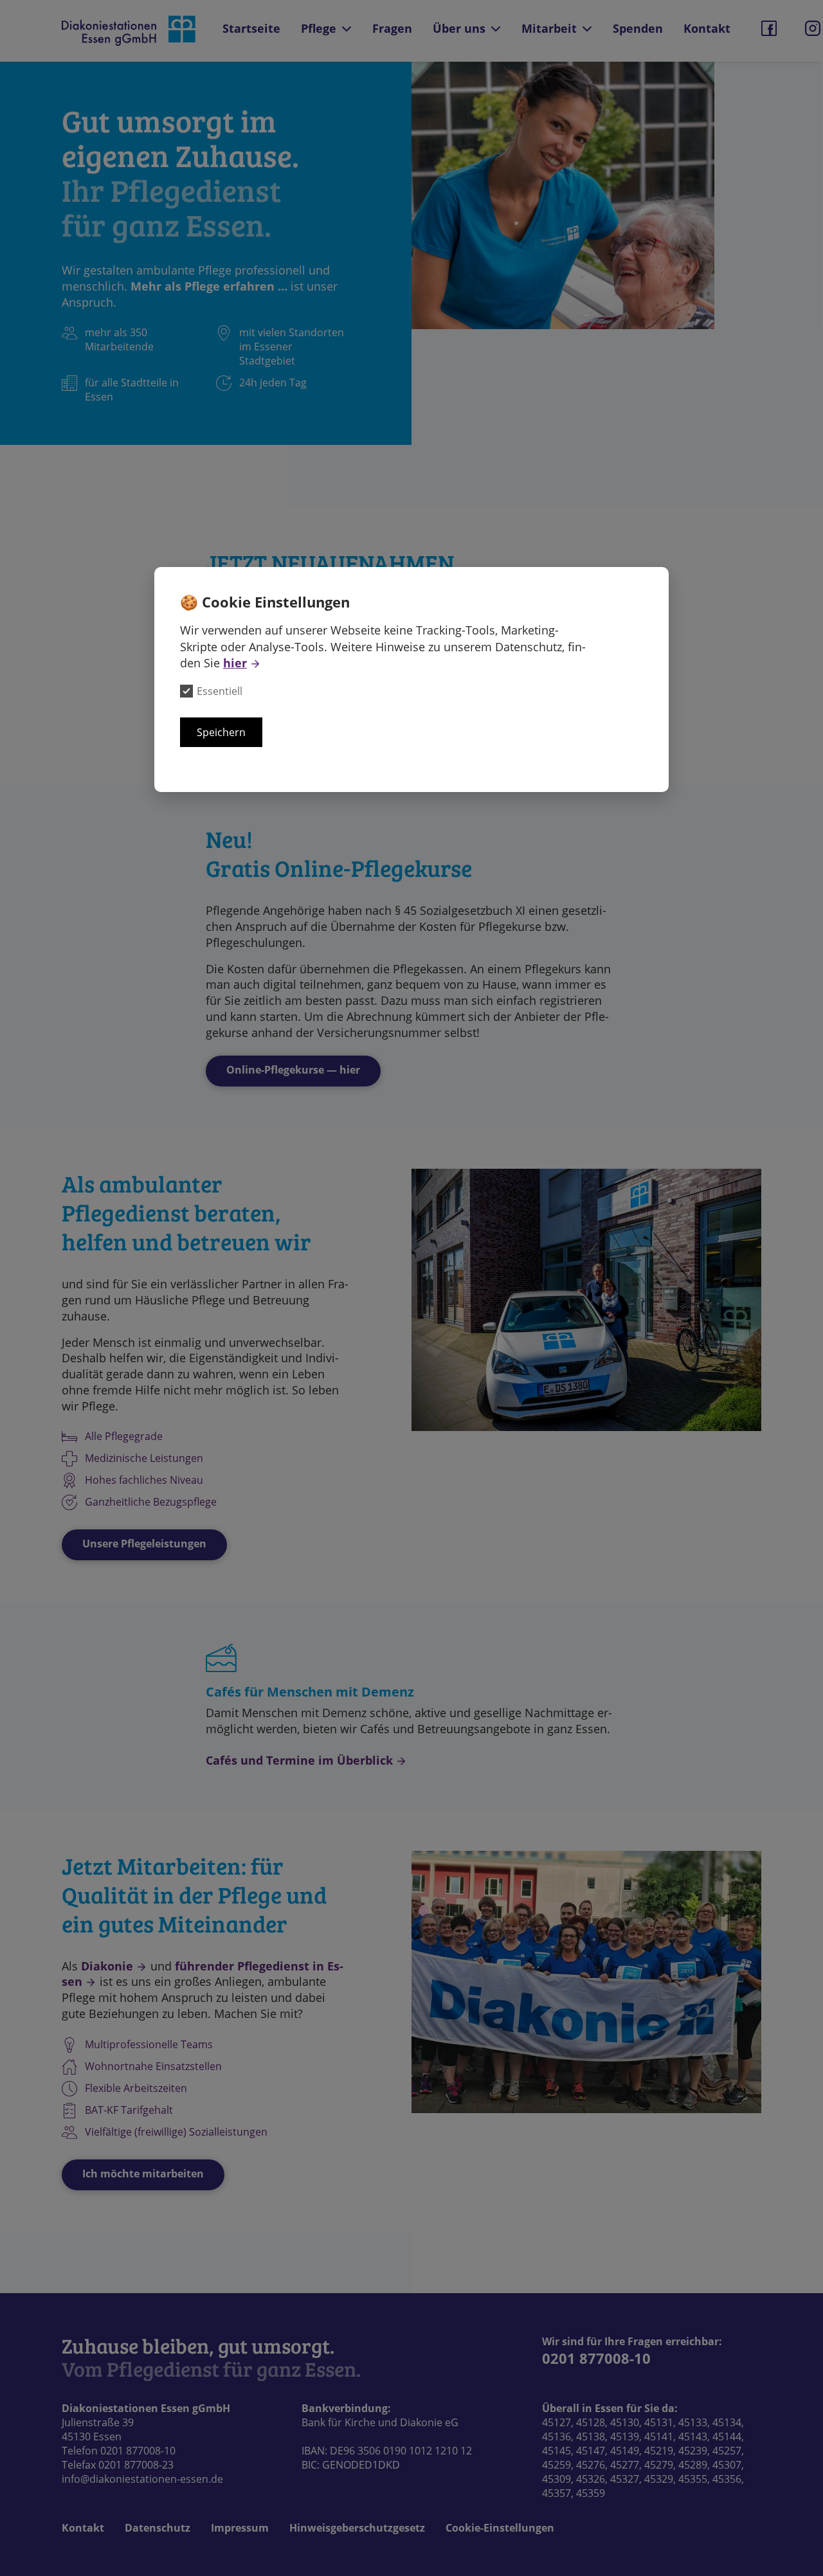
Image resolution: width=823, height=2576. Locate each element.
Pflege (319, 28)
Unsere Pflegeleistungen (144, 1544)
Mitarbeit (549, 28)
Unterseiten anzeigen (347, 29)
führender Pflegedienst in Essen (203, 1974)
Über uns (459, 28)
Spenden (638, 28)
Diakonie (107, 1966)
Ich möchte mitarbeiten (143, 2174)
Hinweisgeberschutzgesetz (357, 2528)
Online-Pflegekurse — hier (293, 1070)
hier (235, 663)
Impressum (240, 2528)
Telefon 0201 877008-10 (119, 2451)
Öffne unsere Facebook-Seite (769, 28)
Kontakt (707, 28)
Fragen (392, 28)
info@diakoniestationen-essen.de (142, 2479)
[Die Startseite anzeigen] (130, 31)
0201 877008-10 (596, 2358)
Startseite (251, 28)
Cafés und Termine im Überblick (299, 1760)
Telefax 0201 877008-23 (118, 2465)
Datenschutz (158, 2528)
